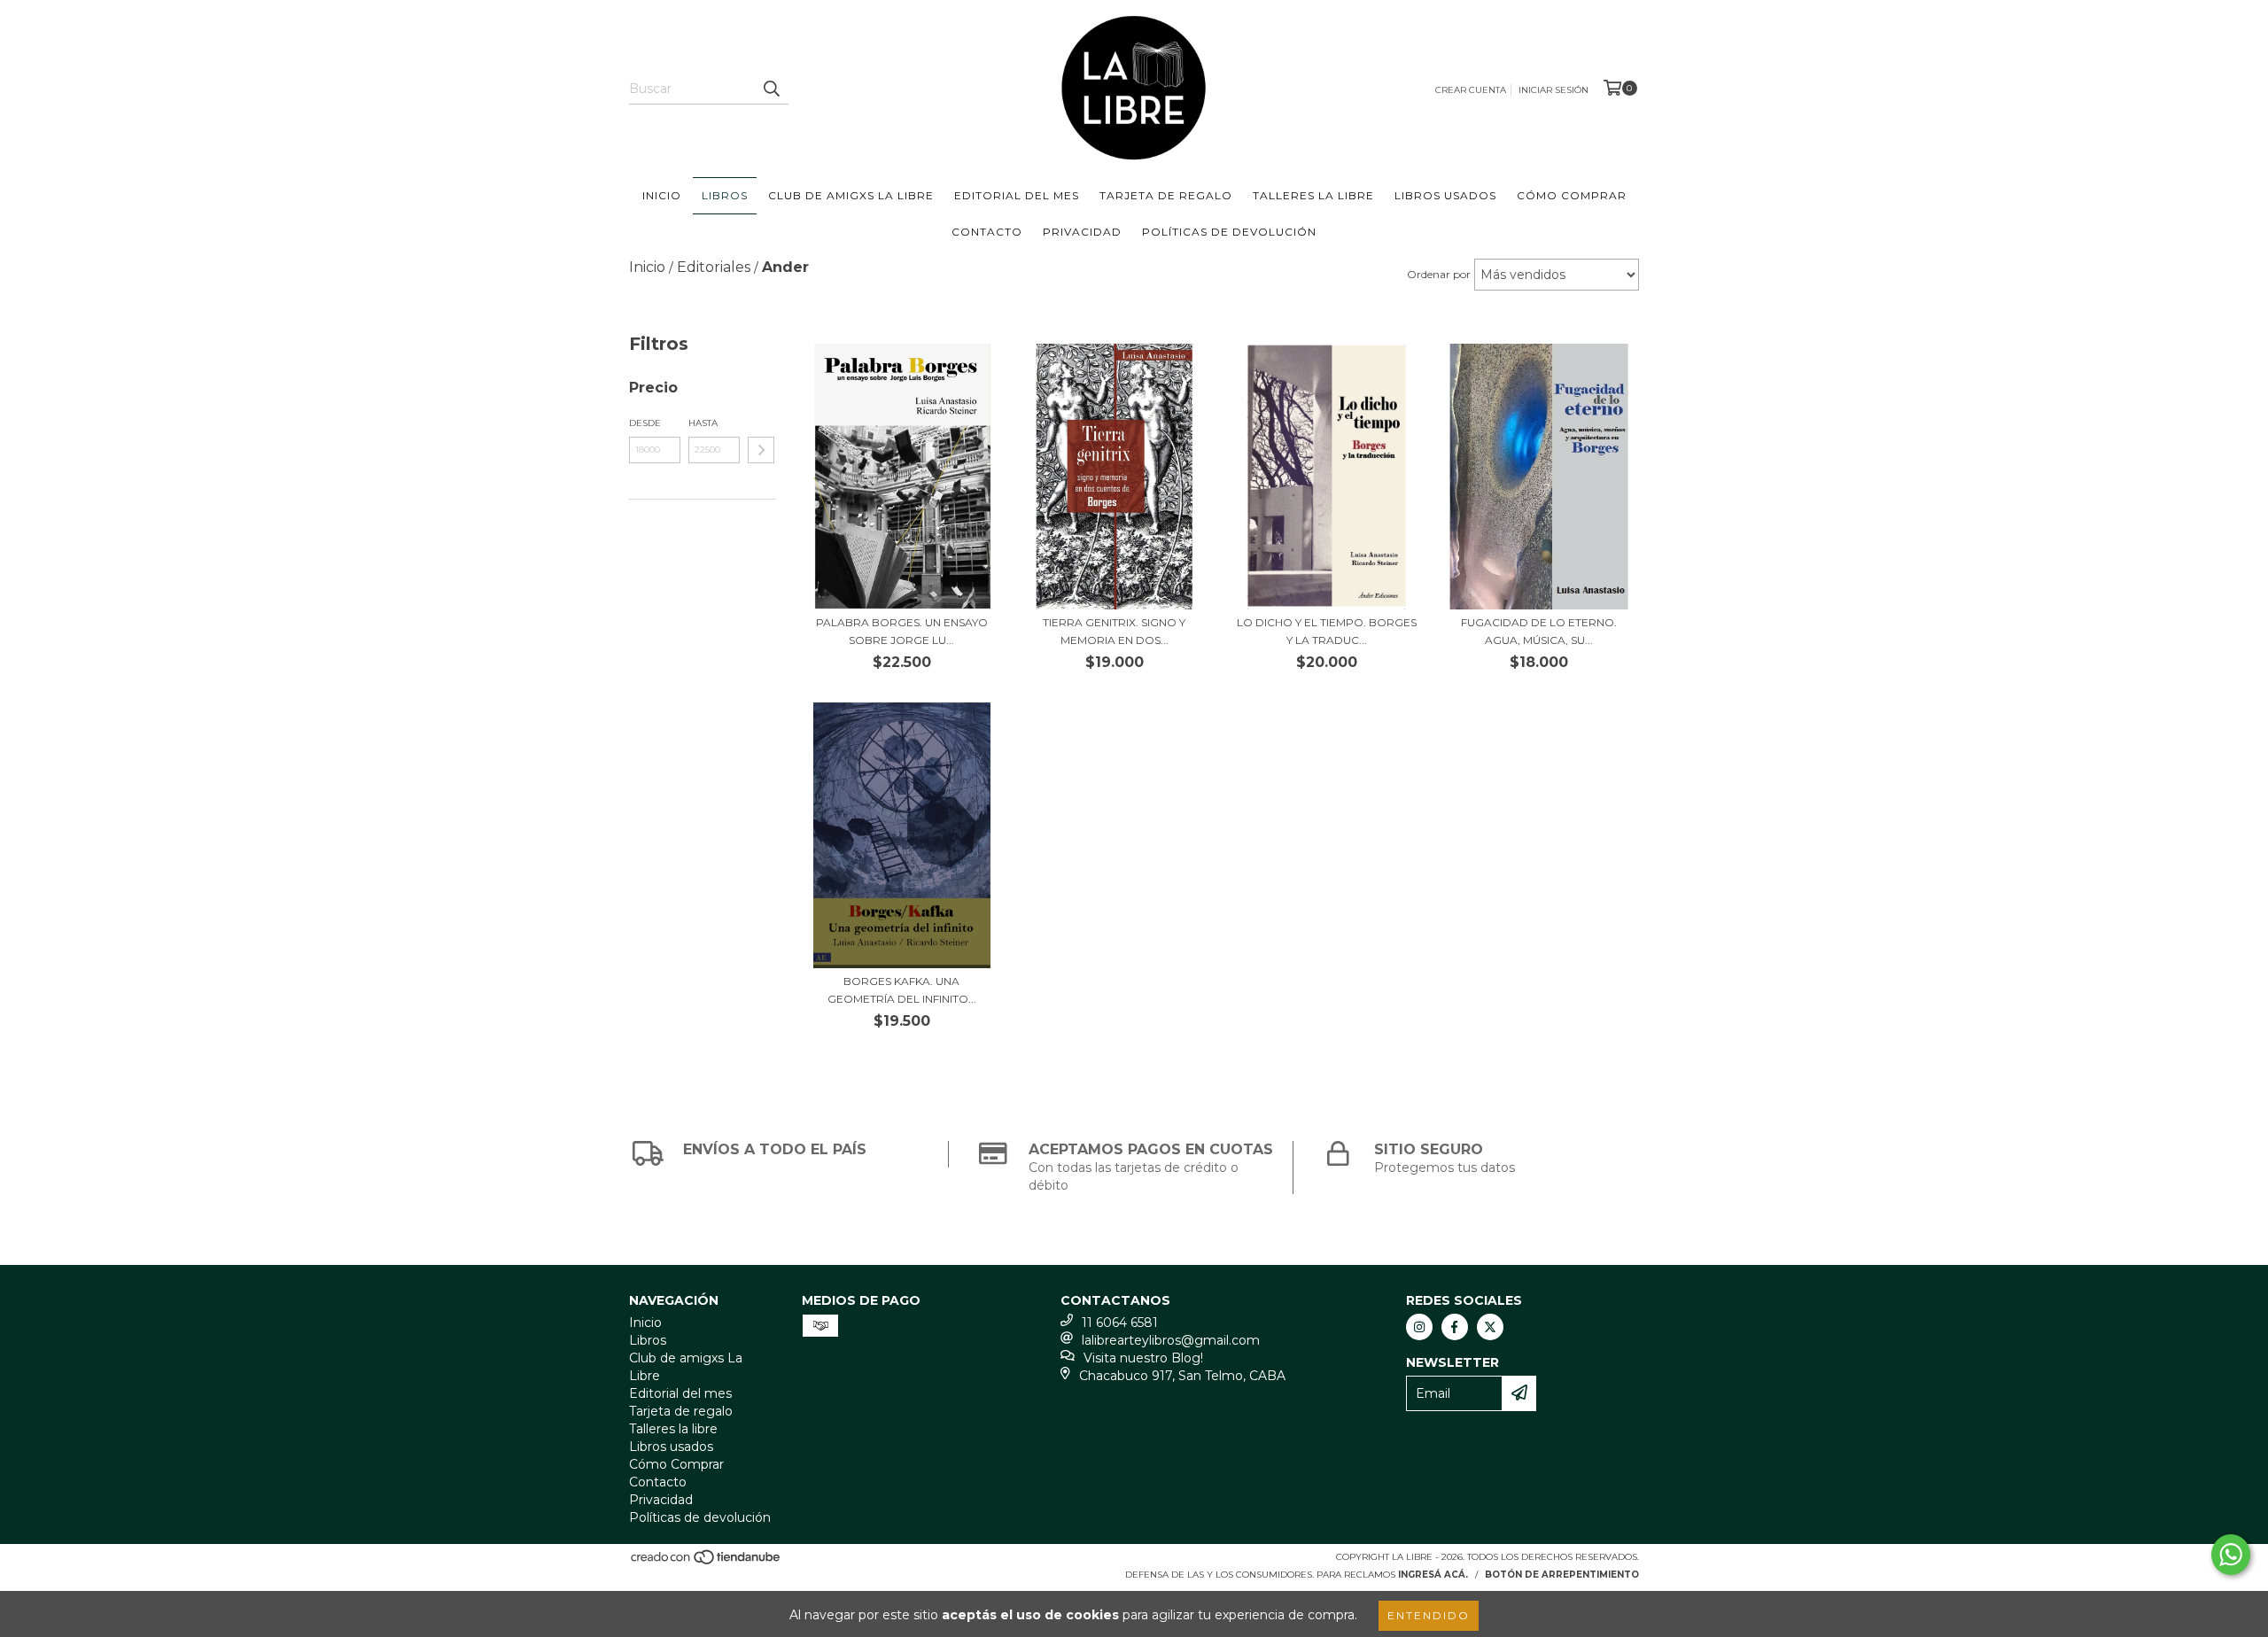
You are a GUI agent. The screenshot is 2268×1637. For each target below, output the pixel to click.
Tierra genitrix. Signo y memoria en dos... (1114, 631)
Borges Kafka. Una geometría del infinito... (902, 990)
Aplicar (761, 450)
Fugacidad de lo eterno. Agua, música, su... (1539, 631)
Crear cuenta (1471, 90)
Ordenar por (1439, 274)
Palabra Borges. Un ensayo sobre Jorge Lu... (902, 631)
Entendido (1429, 1615)
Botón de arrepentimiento (1562, 1575)
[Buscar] (771, 89)
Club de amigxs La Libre (851, 195)
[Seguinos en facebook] (1455, 1327)
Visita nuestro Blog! (1143, 1358)
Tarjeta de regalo (1166, 195)
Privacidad (1082, 232)
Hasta (703, 423)
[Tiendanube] (707, 1562)
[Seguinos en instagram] (1419, 1327)
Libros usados (1445, 195)
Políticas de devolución (1229, 232)
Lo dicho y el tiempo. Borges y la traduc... (1327, 631)
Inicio (662, 195)
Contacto (987, 232)
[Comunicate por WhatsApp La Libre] (2231, 1555)
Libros (725, 195)
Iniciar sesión (1553, 90)
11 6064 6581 (1120, 1323)
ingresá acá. (1433, 1575)
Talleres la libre (1313, 195)
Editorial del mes (1017, 195)
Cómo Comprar (1572, 195)
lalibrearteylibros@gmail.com (1171, 1340)
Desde (645, 423)
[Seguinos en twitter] (1490, 1327)
